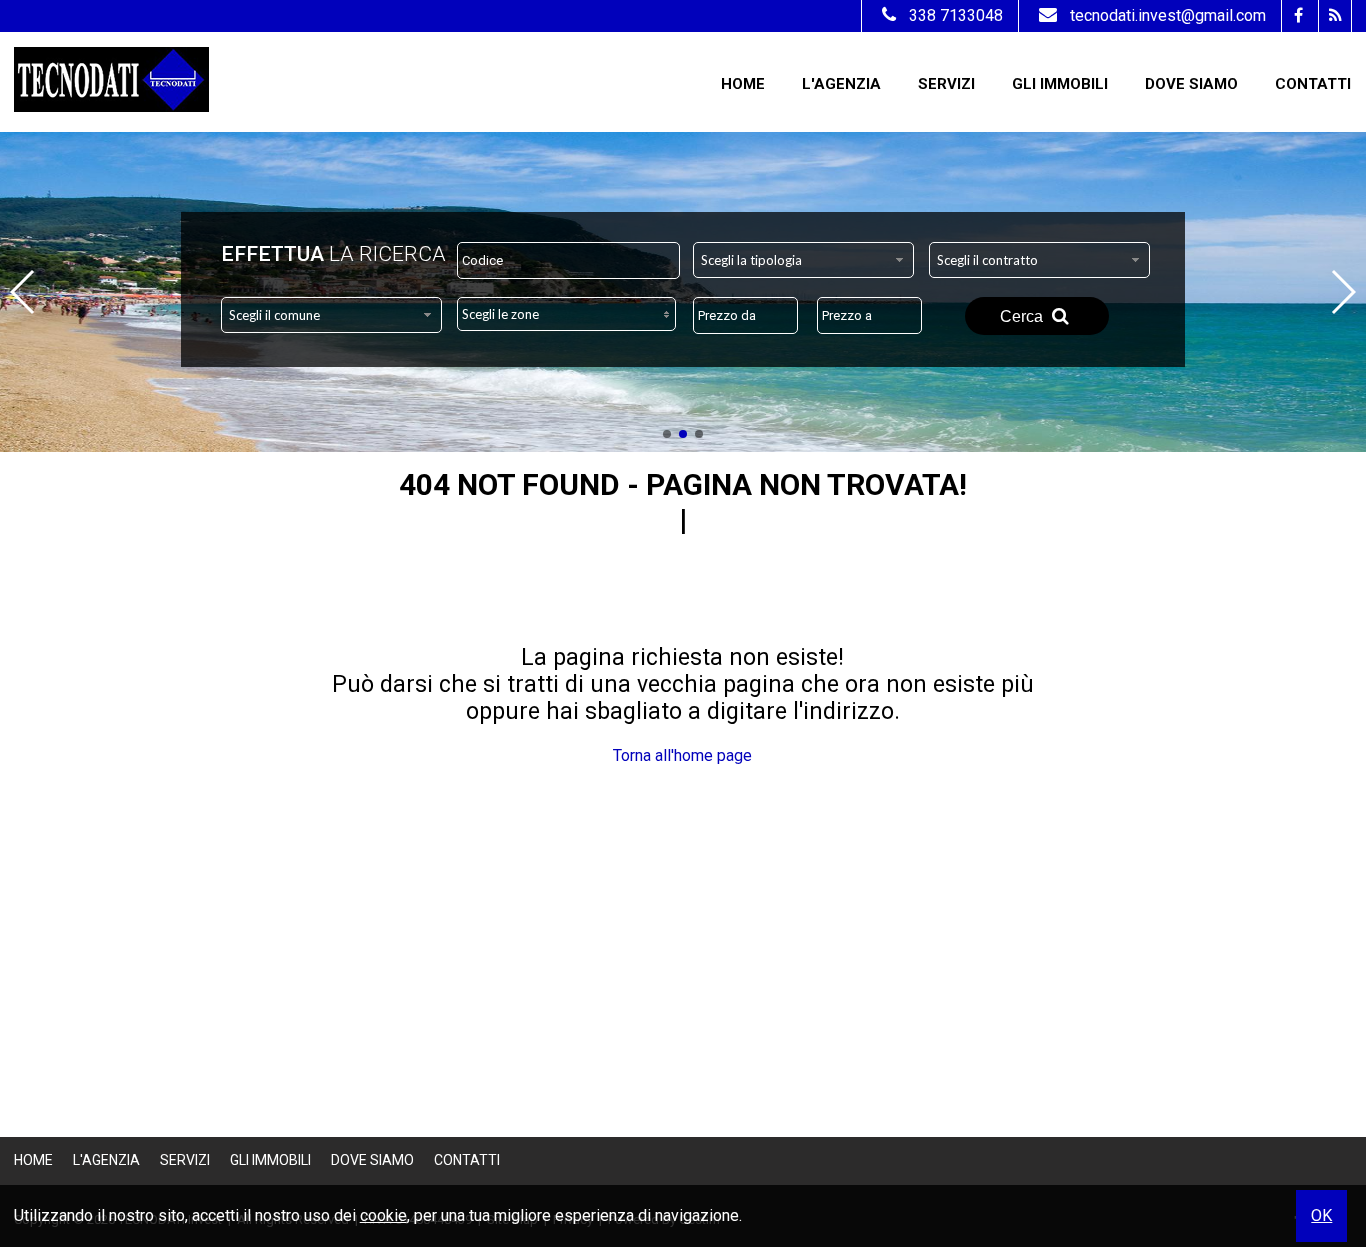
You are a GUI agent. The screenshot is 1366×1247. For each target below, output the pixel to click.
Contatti (1313, 84)
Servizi (946, 84)
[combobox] (803, 260)
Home (743, 84)
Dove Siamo (1191, 84)
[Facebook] (1297, 16)
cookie (383, 1215)
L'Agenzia (841, 84)
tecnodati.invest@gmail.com (1168, 15)
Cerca (1023, 316)
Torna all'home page (682, 755)
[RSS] (1334, 16)
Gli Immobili (1060, 84)
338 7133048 (956, 15)
